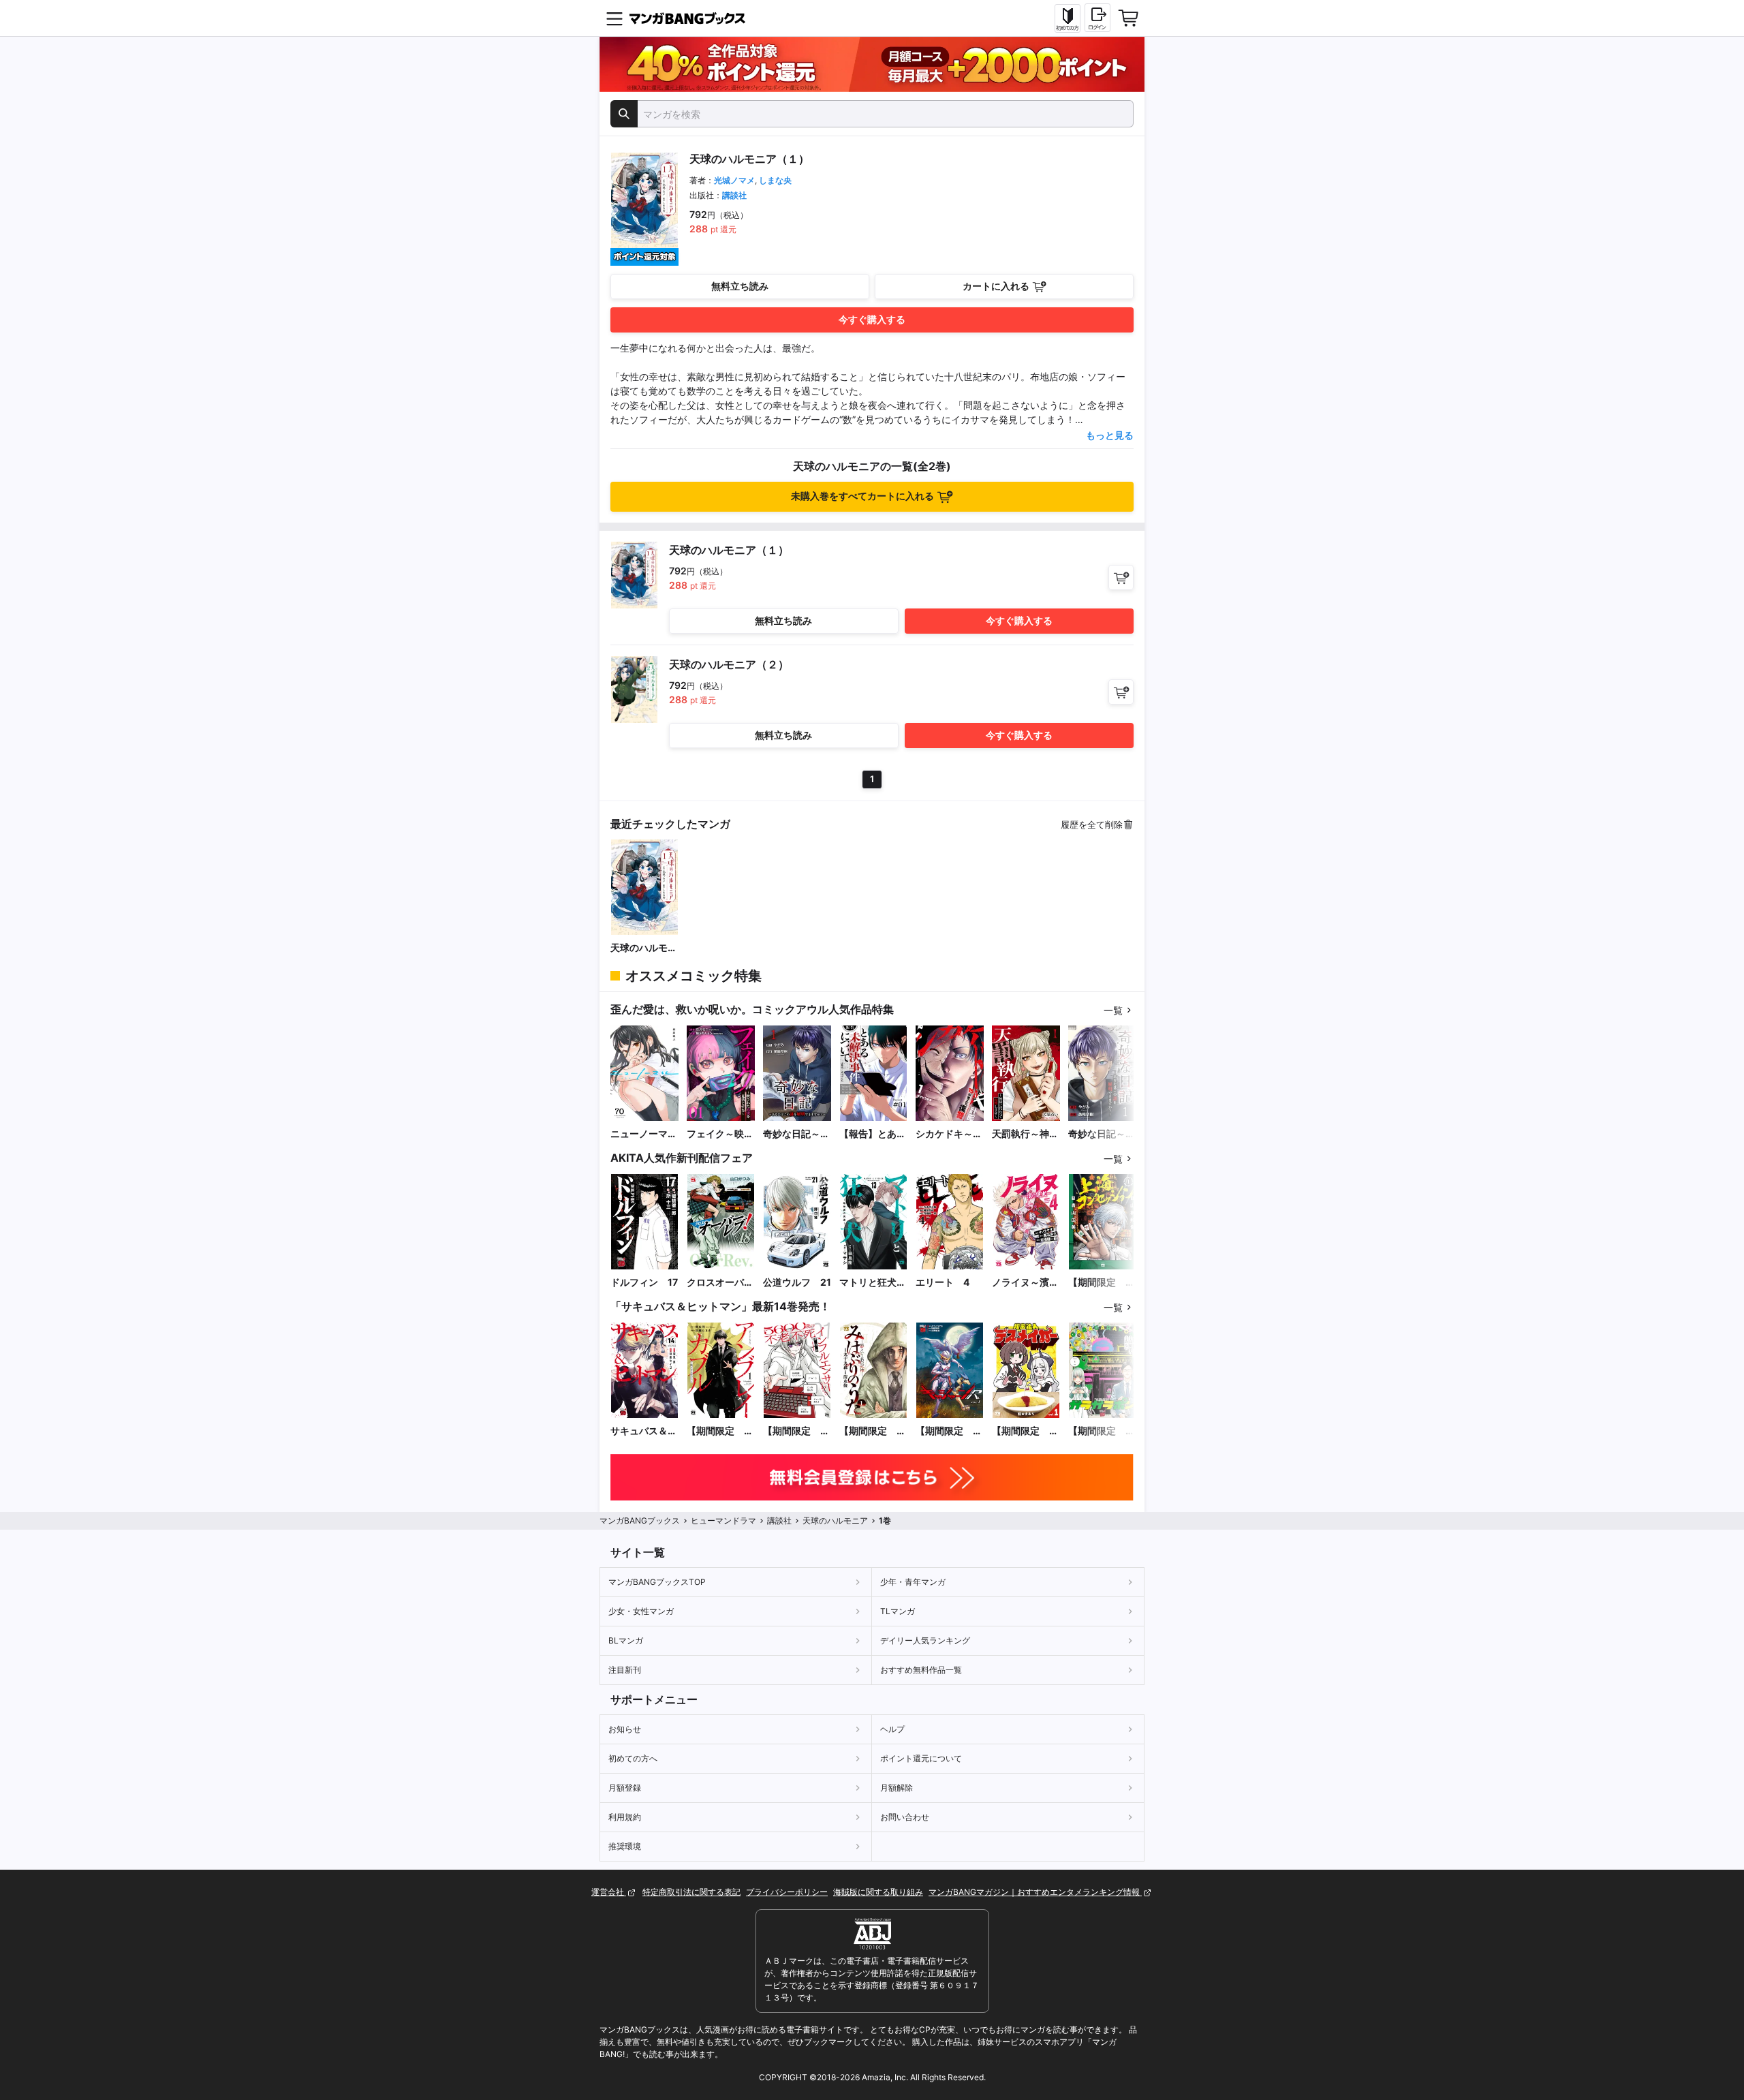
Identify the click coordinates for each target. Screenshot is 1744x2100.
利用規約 (625, 1817)
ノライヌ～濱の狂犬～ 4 (1025, 1283)
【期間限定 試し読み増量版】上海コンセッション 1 (1102, 1283)
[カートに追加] (1121, 577)
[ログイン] (1097, 18)
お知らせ (625, 1729)
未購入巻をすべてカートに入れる (862, 496)
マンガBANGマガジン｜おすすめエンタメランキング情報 (1035, 1892)
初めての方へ (633, 1758)
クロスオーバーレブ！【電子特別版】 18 (720, 1283)
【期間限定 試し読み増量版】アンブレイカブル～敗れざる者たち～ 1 (720, 1431)
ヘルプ (892, 1729)
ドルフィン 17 (644, 1282)
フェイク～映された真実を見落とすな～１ (720, 1134)
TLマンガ (898, 1611)
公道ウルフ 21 (797, 1282)
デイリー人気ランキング (925, 1640)
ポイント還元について (921, 1758)
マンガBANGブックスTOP (657, 1582)
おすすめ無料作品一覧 (921, 1670)
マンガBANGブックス (640, 1520)
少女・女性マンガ (641, 1611)
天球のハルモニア (644, 948)
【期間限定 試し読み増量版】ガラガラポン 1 (1102, 1431)
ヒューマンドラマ (723, 1520)
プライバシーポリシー (787, 1892)
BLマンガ (626, 1640)
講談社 (734, 195)
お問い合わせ (905, 1817)
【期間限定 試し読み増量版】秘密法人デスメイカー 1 (1025, 1431)
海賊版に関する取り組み (878, 1892)
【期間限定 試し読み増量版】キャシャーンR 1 (950, 1431)
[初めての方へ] (1068, 18)
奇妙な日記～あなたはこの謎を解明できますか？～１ (1102, 1134)
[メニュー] (614, 18)
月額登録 (625, 1788)
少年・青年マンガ (913, 1582)
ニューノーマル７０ (644, 1134)
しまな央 (775, 180)
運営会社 (609, 1892)
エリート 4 (943, 1282)
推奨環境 (625, 1846)
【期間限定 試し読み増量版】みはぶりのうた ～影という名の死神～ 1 (873, 1431)
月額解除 (897, 1788)
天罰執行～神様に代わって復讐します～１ (1025, 1134)
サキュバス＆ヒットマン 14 (644, 1431)
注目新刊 (625, 1670)
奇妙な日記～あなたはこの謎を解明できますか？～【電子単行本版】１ (796, 1134)
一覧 (1113, 1010)
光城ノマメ (734, 180)
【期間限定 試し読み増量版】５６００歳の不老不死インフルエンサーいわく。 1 (796, 1431)
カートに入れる (996, 286)
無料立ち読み (740, 286)
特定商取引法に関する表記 (691, 1892)
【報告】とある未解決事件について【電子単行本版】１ (873, 1134)
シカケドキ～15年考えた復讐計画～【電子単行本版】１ (950, 1134)
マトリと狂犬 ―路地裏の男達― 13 (873, 1283)
